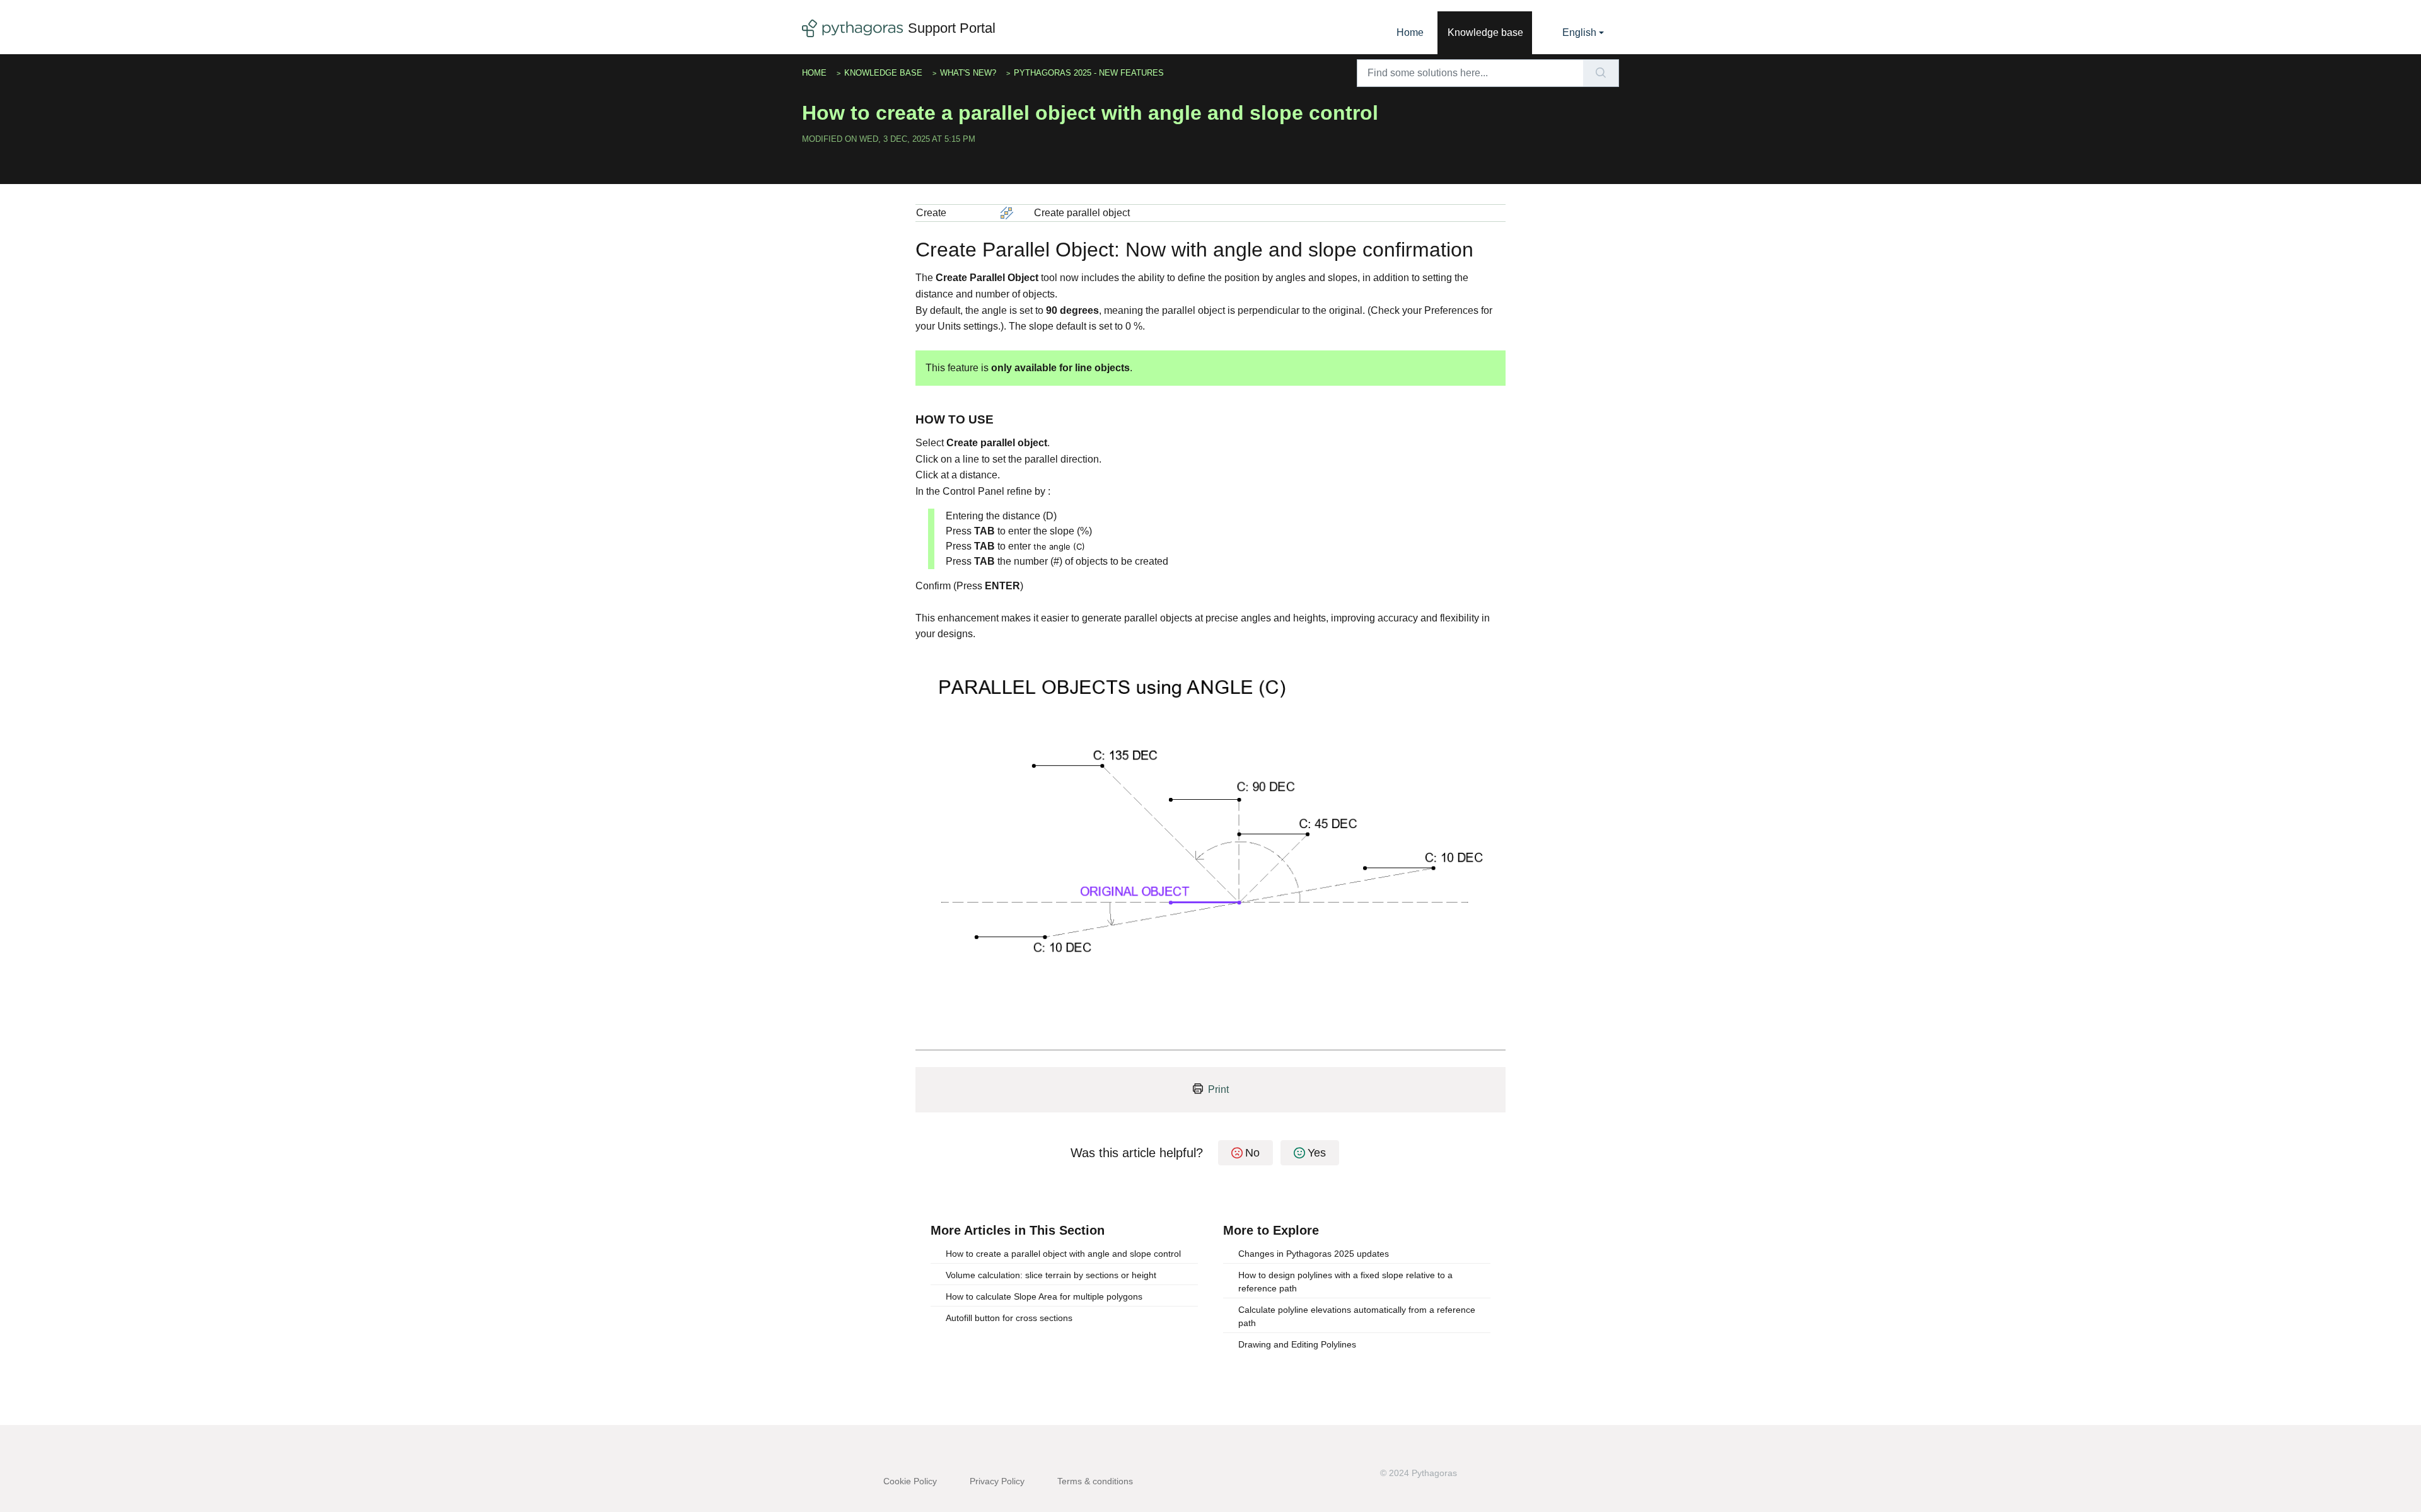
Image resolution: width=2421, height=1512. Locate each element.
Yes (1317, 1153)
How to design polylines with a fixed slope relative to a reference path (1345, 1282)
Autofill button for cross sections (1009, 1318)
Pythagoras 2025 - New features (1089, 73)
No (1252, 1153)
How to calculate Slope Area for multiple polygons (1044, 1296)
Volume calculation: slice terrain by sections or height (1051, 1275)
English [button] (1579, 32)
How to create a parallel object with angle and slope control (1063, 1254)
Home (1410, 32)
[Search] (1601, 73)
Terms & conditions (1095, 1481)
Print (1218, 1089)
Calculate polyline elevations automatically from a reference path (1357, 1316)
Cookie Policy (910, 1481)
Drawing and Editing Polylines (1297, 1344)
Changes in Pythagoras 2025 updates (1314, 1254)
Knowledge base (1485, 32)
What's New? (968, 73)
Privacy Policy (997, 1481)
